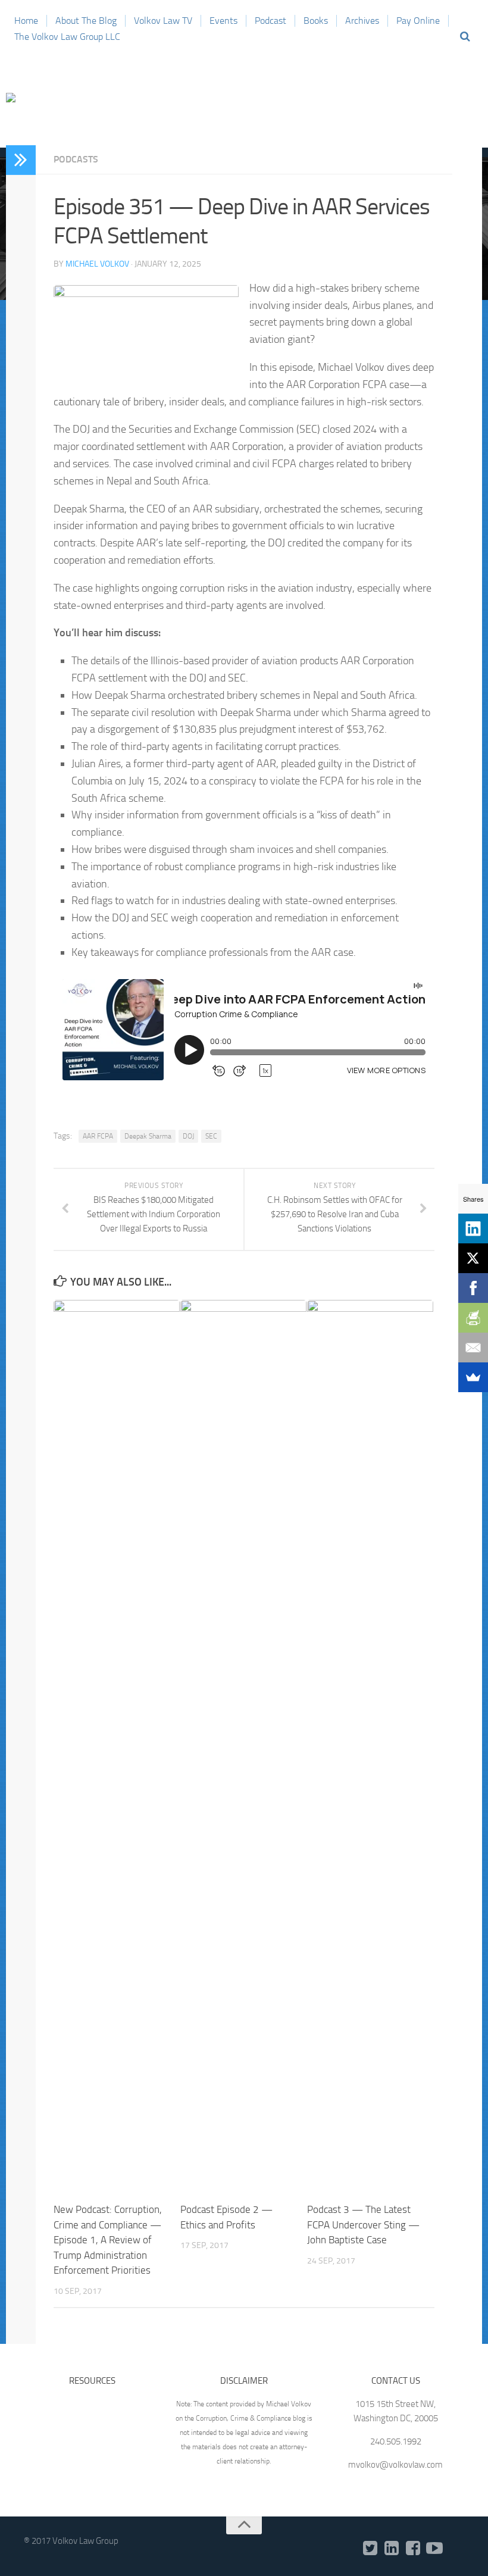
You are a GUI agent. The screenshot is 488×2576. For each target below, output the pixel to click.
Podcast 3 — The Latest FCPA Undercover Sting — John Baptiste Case (363, 2225)
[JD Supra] (456, 2549)
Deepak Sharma (148, 1136)
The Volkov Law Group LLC (67, 37)
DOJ (188, 1136)
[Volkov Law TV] (434, 2549)
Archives (362, 21)
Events (223, 21)
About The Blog (86, 21)
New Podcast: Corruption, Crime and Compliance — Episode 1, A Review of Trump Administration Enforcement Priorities (108, 2240)
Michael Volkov (97, 264)
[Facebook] (413, 2549)
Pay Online (418, 21)
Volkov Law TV (163, 21)
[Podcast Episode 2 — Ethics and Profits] (243, 1746)
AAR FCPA (98, 1136)
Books (316, 21)
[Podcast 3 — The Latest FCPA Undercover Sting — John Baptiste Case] (370, 1746)
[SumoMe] (473, 1377)
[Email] (473, 1348)
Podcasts (76, 159)
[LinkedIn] (392, 2549)
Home (26, 21)
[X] (473, 1258)
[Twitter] (370, 2549)
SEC (211, 1136)
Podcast (270, 21)
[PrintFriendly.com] (473, 1318)
